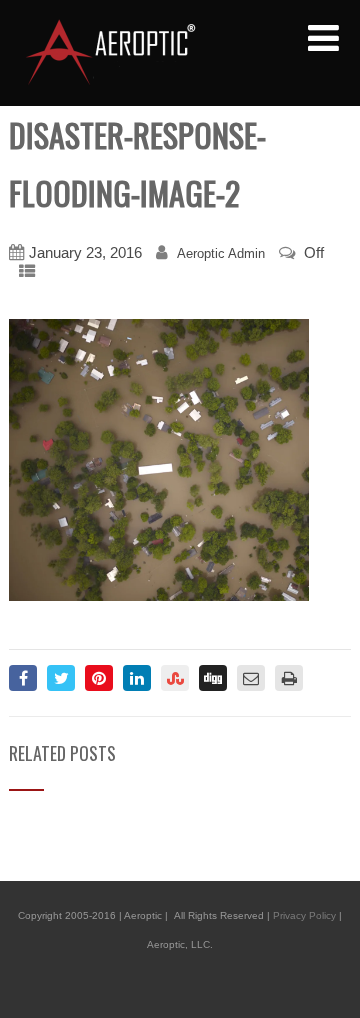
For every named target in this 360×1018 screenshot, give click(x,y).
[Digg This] (213, 678)
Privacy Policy (304, 915)
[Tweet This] (61, 678)
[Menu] (323, 39)
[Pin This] (99, 678)
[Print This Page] (289, 678)
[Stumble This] (175, 678)
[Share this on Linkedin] (137, 678)
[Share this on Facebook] (23, 678)
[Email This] (251, 678)
